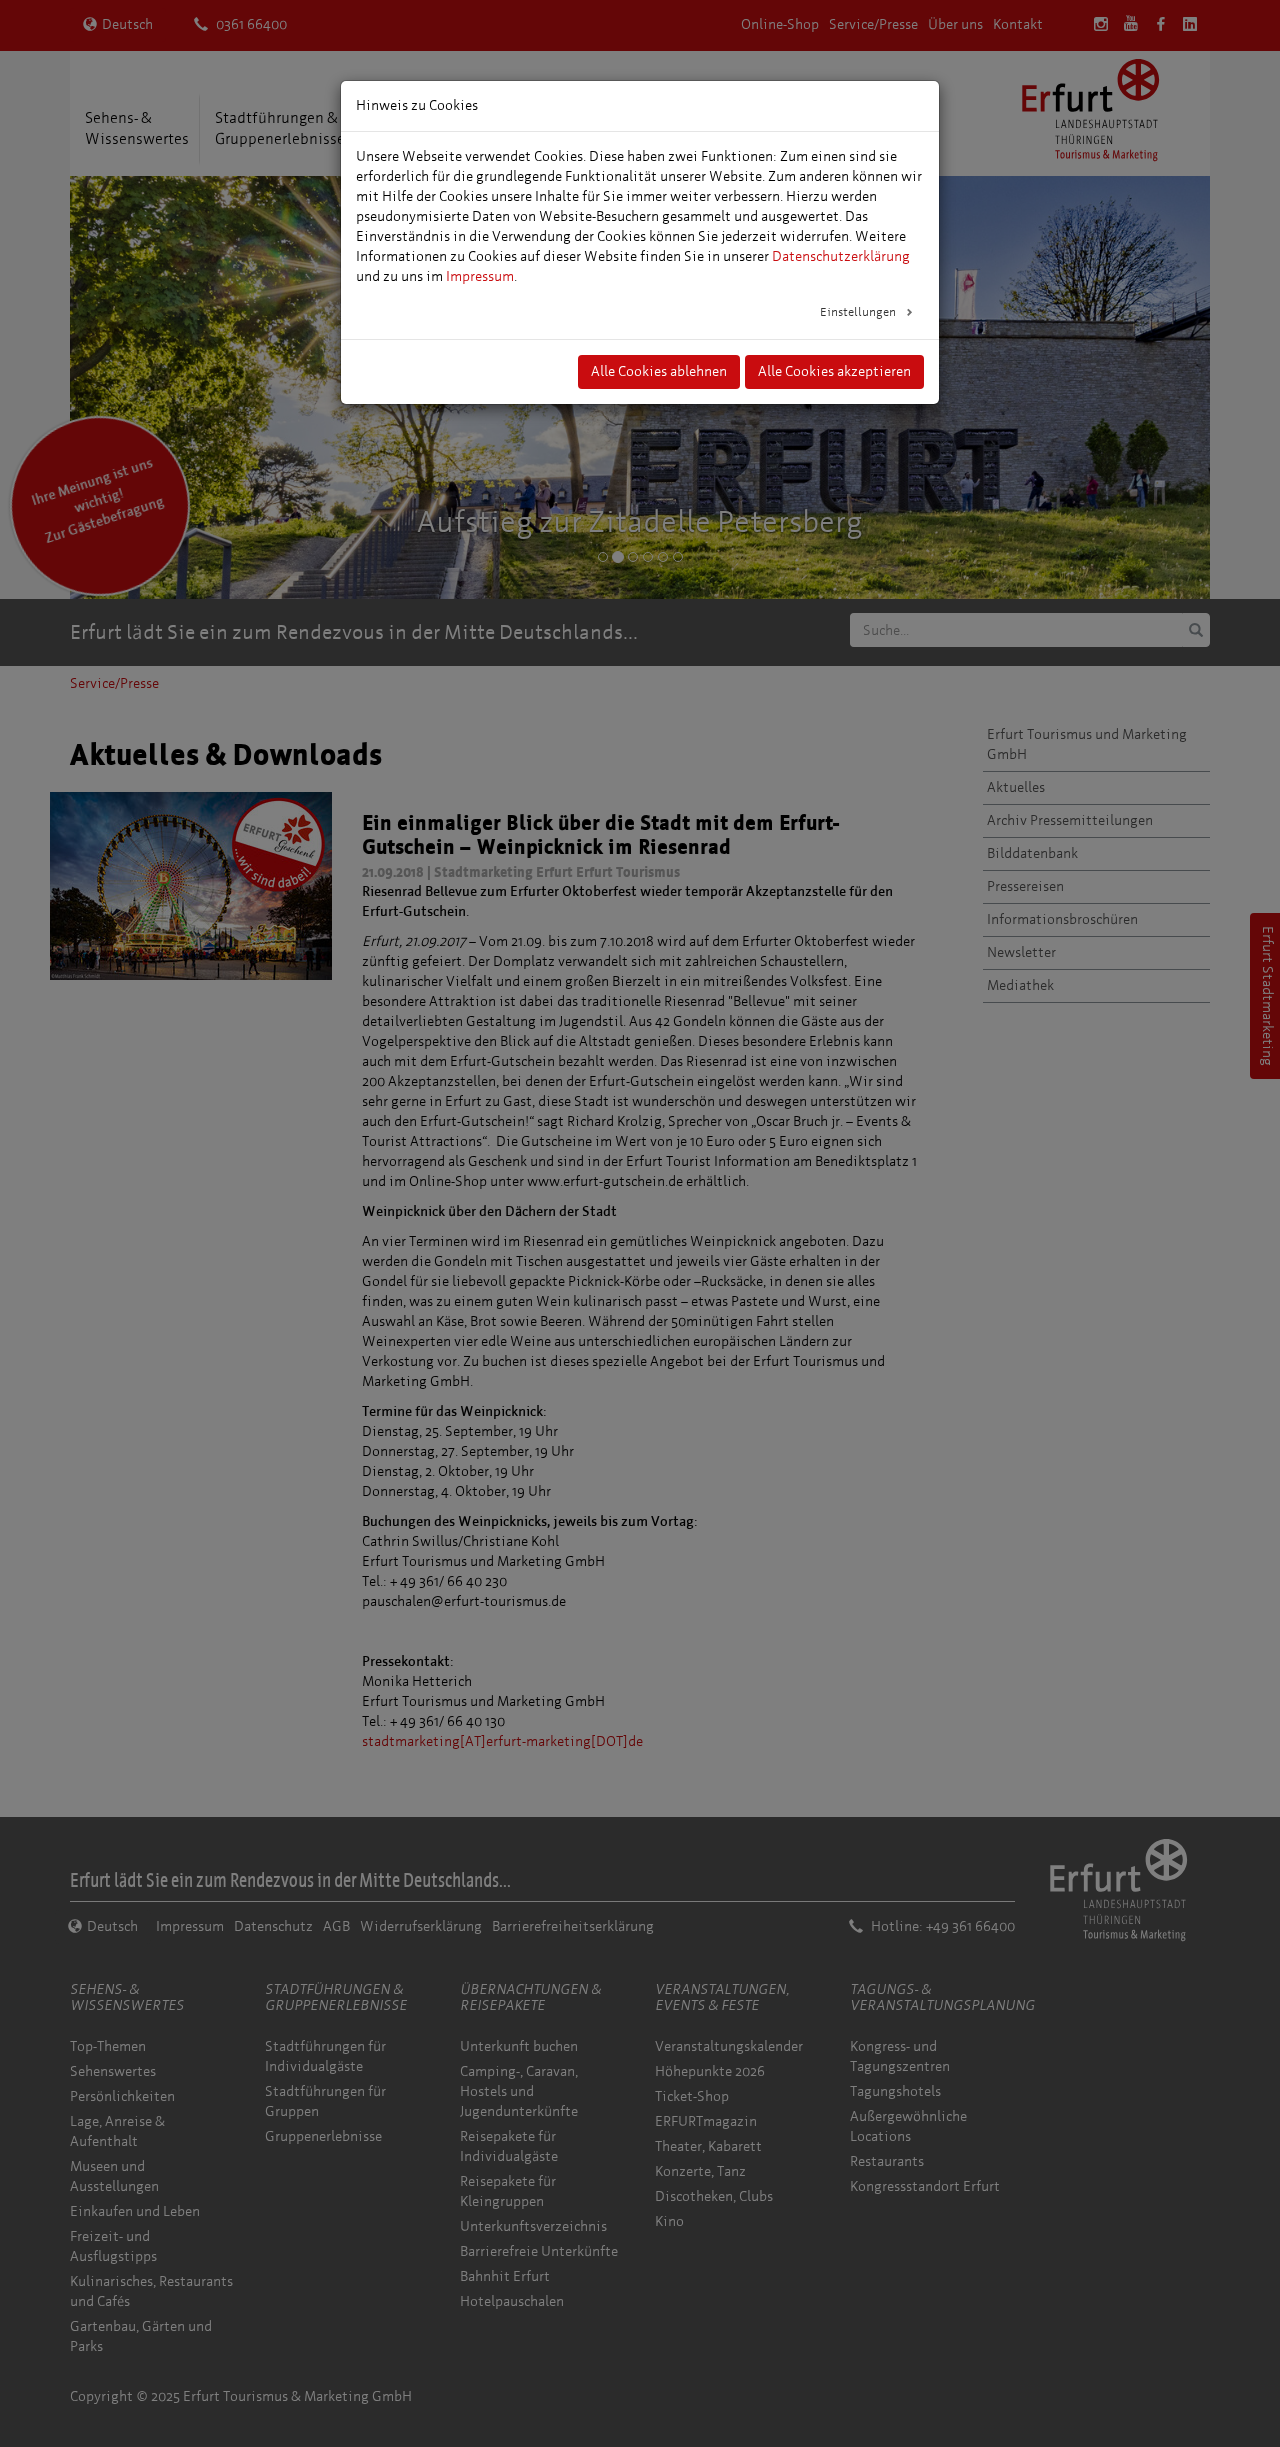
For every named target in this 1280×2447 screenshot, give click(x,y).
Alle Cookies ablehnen (659, 371)
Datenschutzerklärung (841, 256)
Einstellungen (859, 312)
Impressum (480, 276)
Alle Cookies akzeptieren (834, 371)
